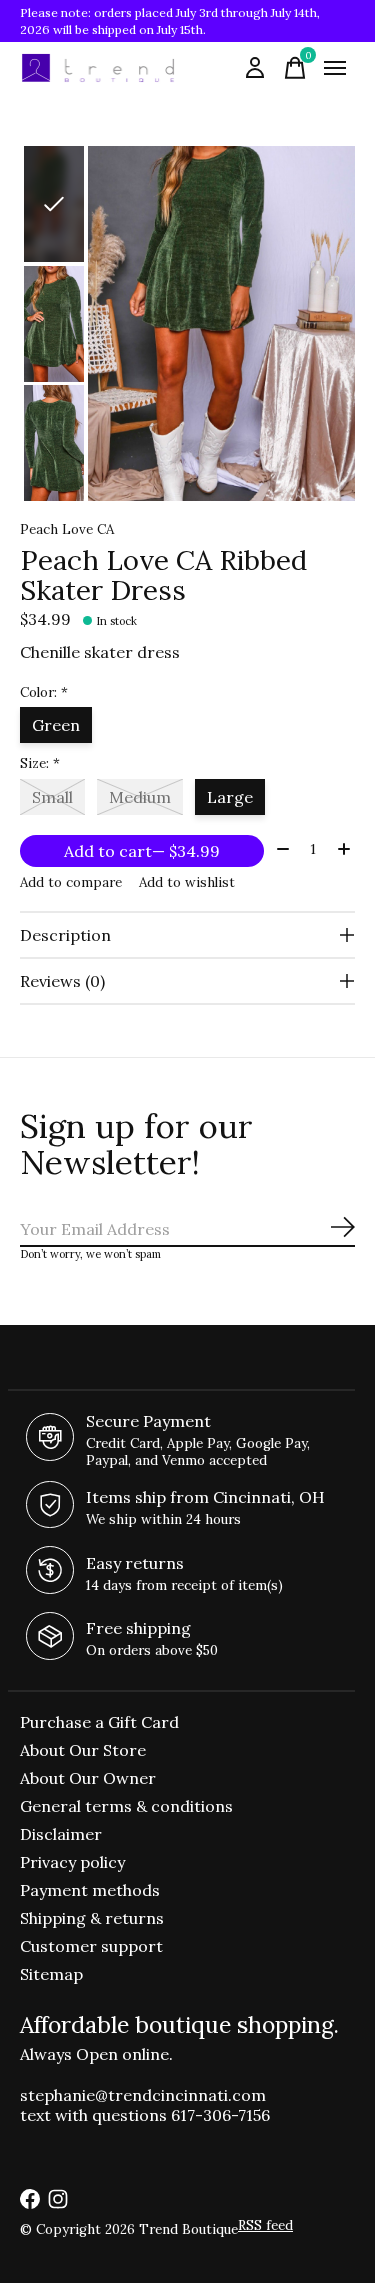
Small (52, 797)
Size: (40, 763)
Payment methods (90, 1890)
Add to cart (142, 851)
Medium (140, 797)
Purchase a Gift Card (99, 1722)
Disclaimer (61, 1834)
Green (56, 725)
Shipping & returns (92, 1918)
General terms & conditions (126, 1806)
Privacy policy (72, 1862)
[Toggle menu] (335, 68)
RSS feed (265, 2225)
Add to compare (71, 882)
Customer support (91, 1946)
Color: (44, 692)
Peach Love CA (67, 529)
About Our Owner (88, 1778)
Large (230, 797)
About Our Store (83, 1750)
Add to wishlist (187, 882)
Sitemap (51, 1974)
